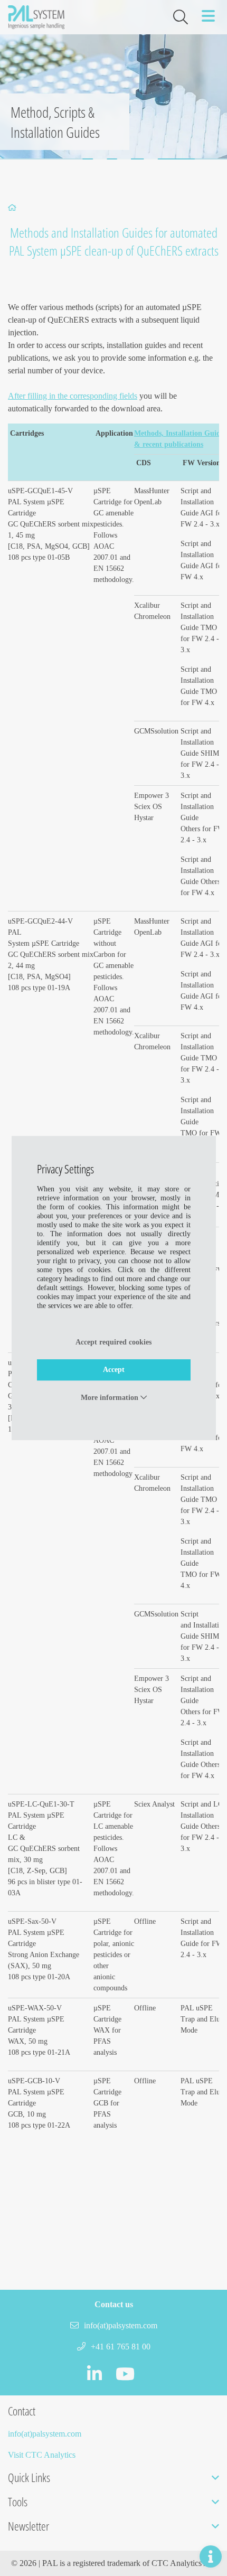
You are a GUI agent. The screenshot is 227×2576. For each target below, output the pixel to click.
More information (111, 1398)
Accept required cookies (113, 1342)
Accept (114, 1370)
